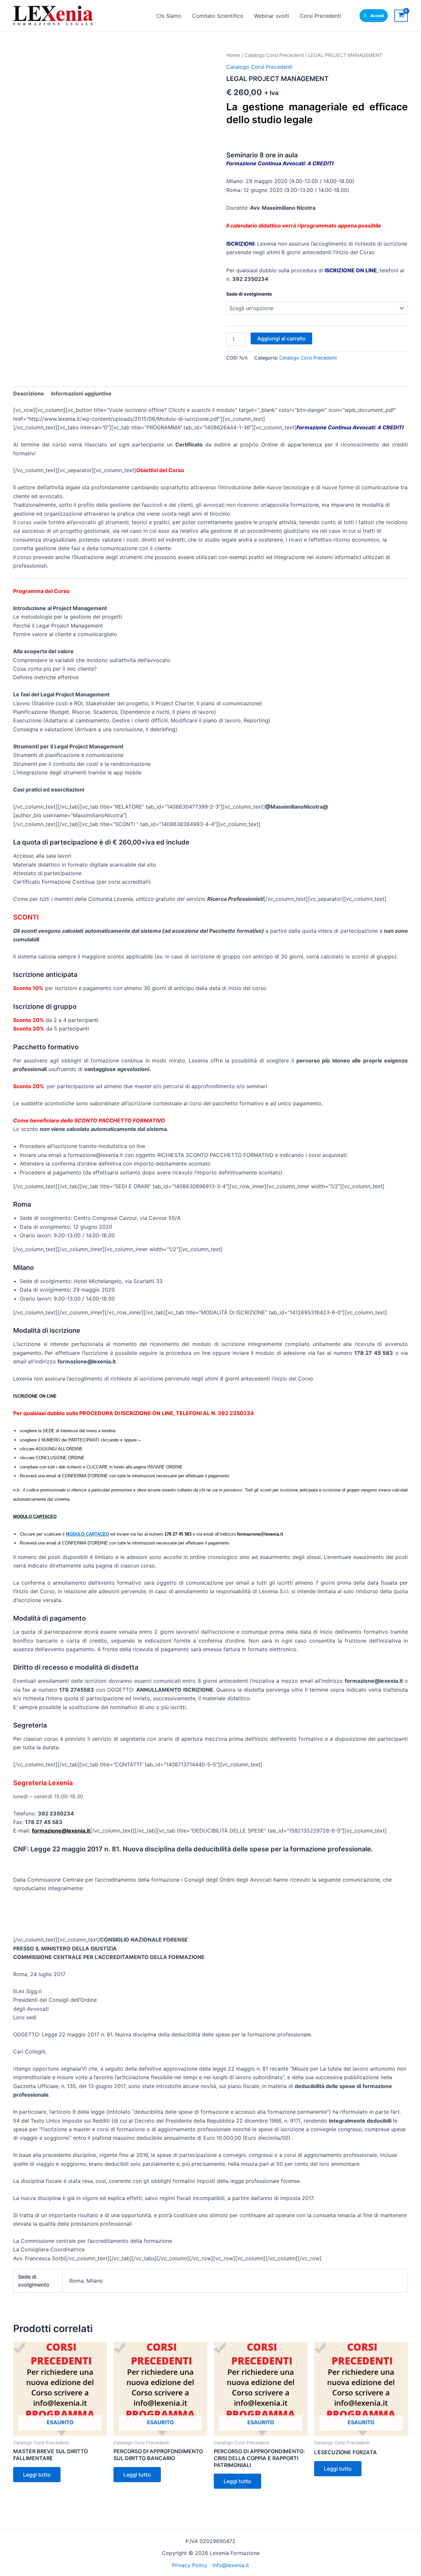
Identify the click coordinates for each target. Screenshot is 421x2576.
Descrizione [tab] (29, 393)
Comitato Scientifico (218, 16)
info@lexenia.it (231, 2565)
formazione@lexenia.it (61, 1831)
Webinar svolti (272, 16)
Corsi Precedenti (320, 16)
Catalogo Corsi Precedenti (274, 55)
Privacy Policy (190, 2565)
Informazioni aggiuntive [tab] (81, 393)
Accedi (377, 16)
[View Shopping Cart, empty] (401, 16)
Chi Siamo (169, 16)
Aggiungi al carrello (281, 338)
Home (233, 55)
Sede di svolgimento (249, 294)
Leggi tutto (37, 2475)
